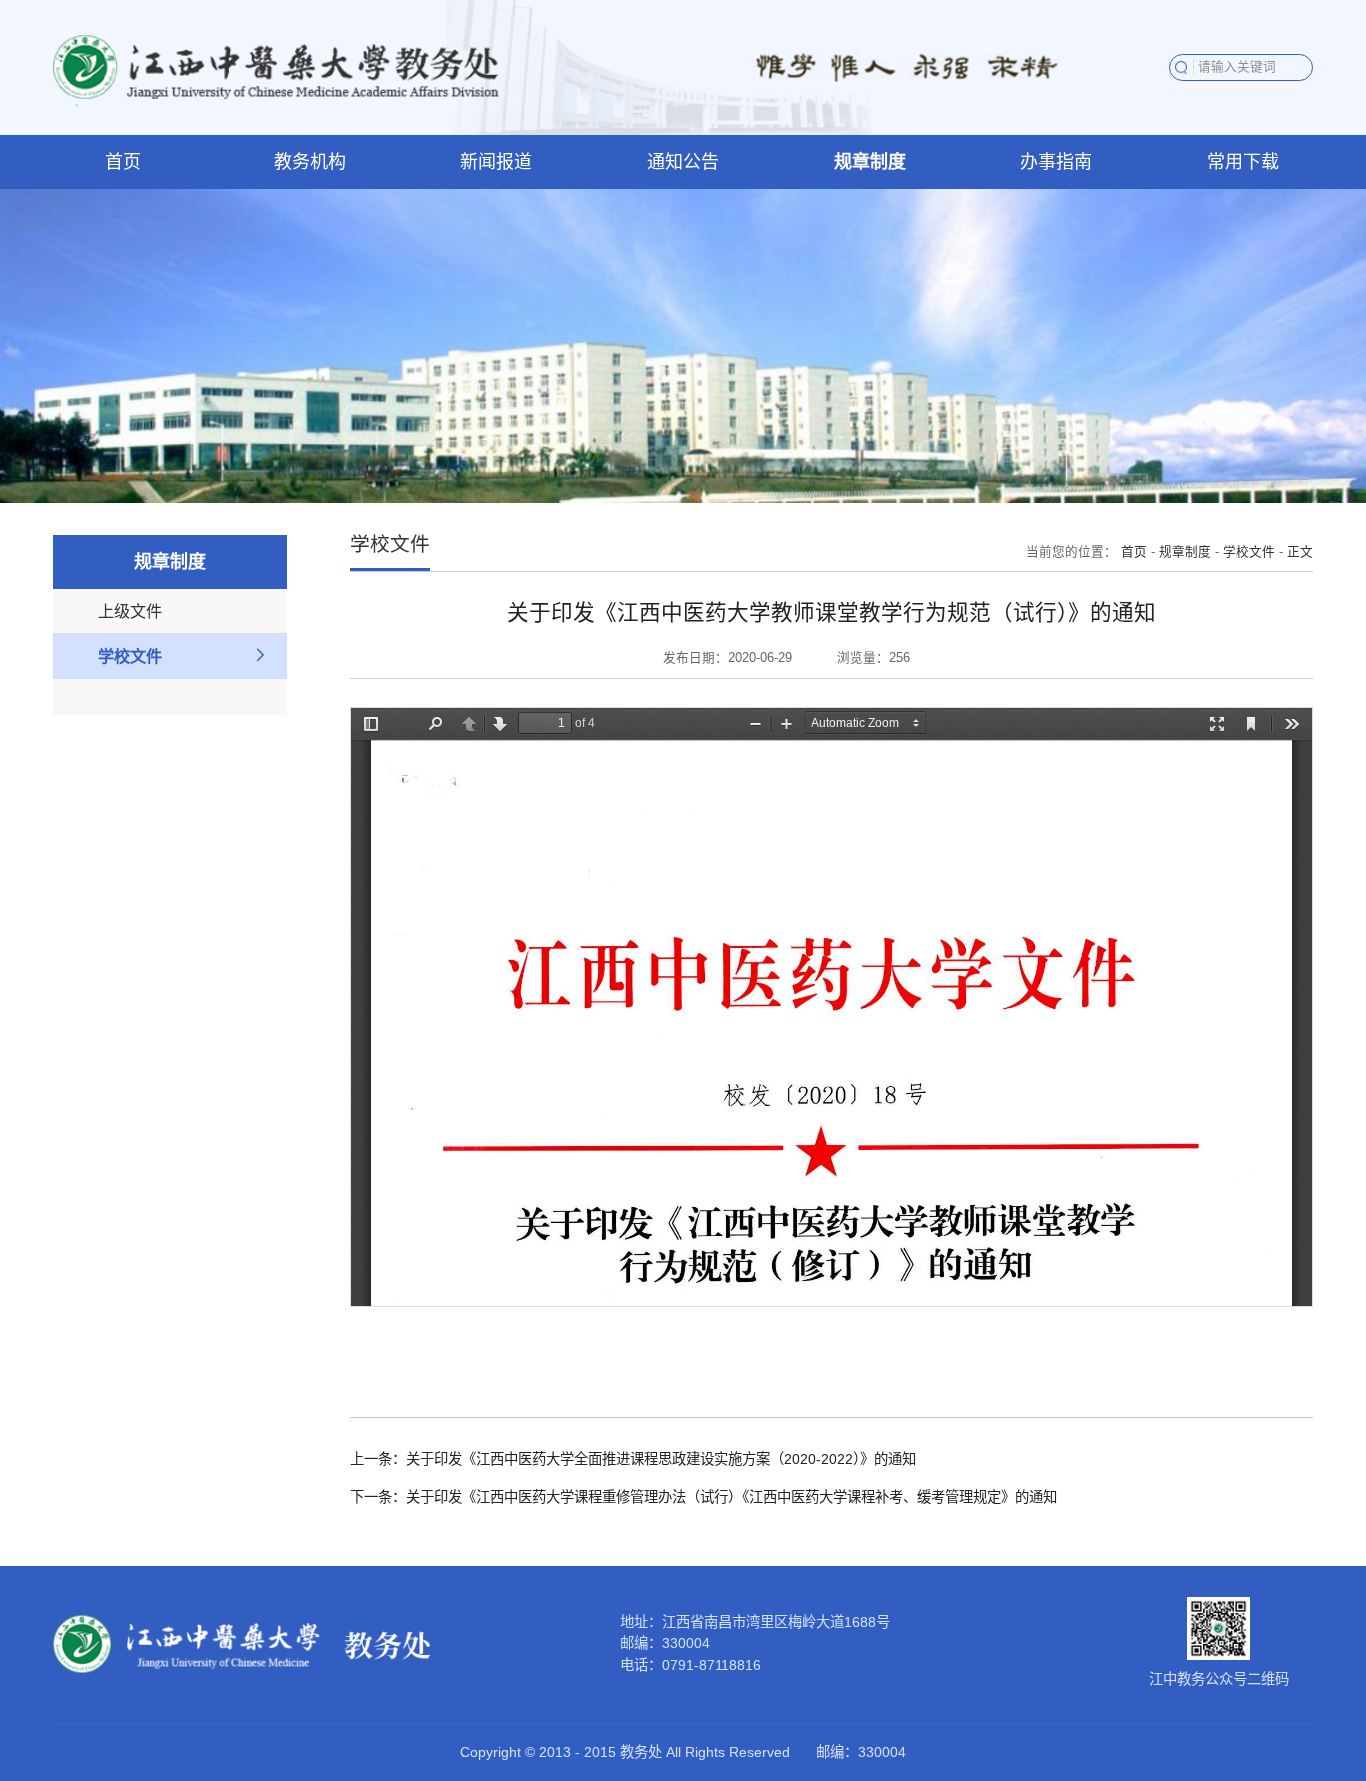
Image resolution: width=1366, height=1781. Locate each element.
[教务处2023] (278, 66)
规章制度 (1185, 552)
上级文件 (130, 611)
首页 (1134, 552)
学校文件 (130, 656)
